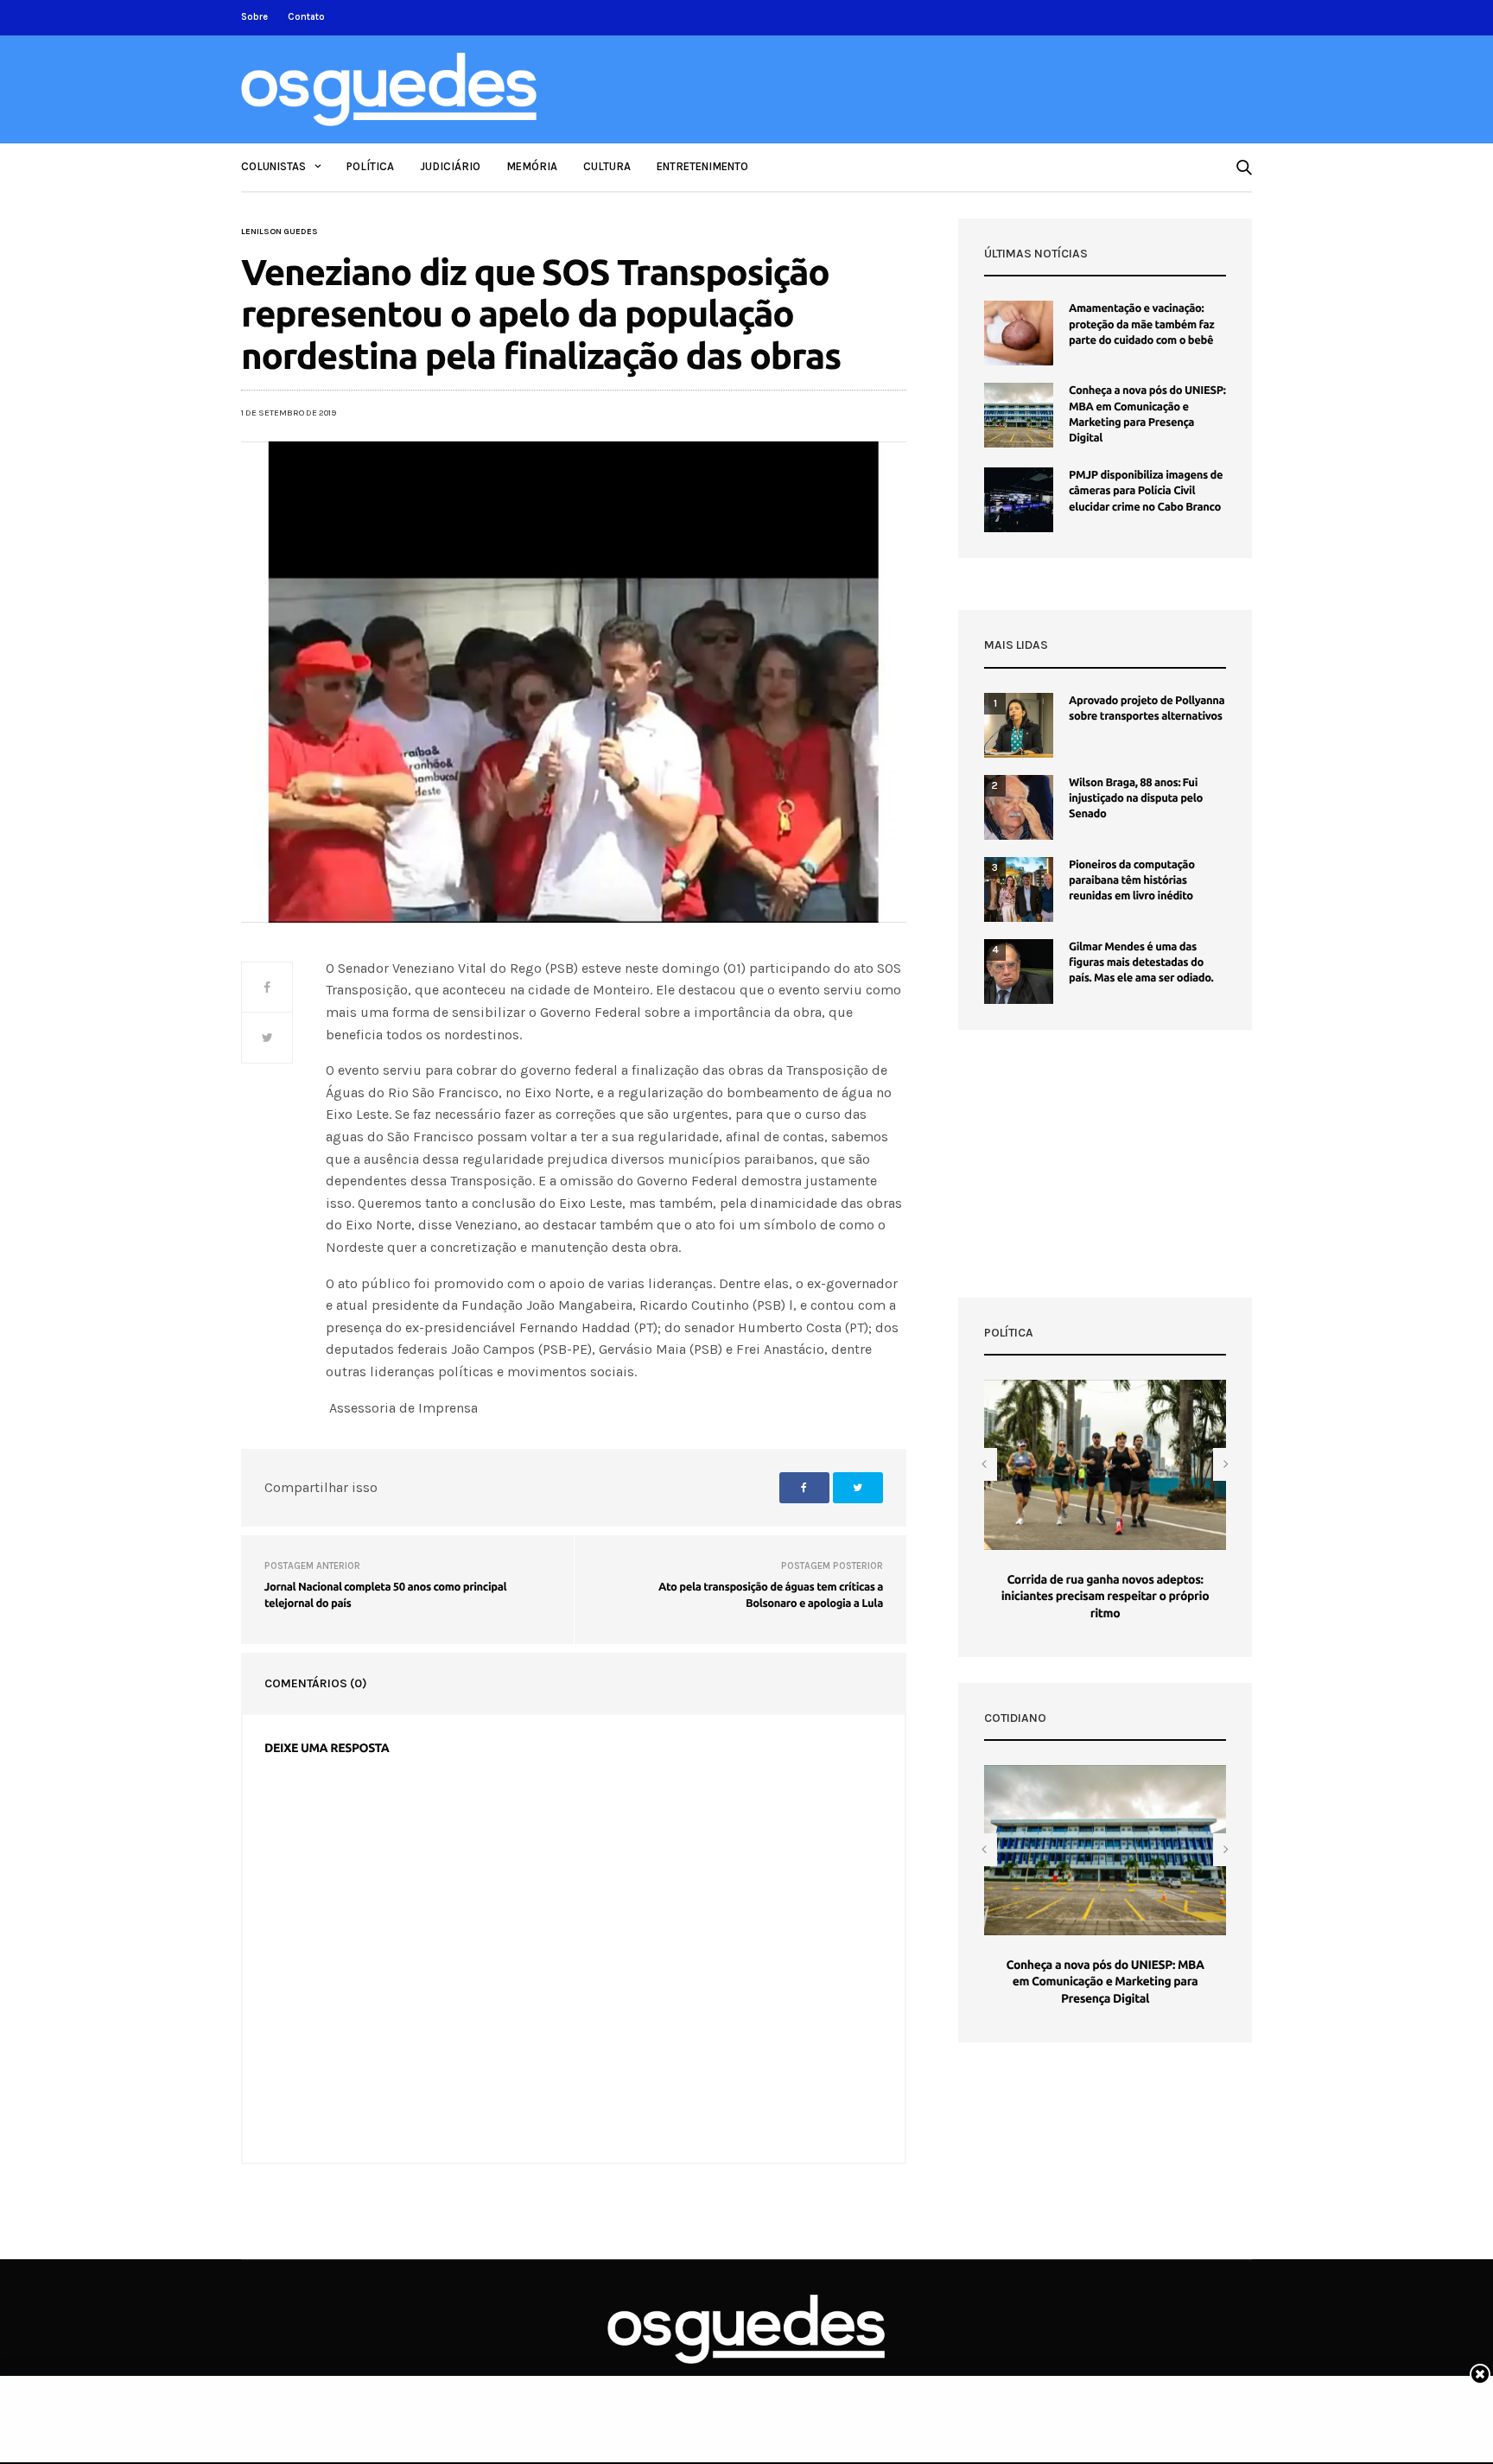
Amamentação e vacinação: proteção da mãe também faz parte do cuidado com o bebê (1141, 324)
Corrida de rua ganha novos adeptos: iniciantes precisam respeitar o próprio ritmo (1105, 1596)
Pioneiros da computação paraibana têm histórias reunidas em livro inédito (1132, 880)
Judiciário (450, 166)
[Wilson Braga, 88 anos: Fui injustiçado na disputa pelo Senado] (1019, 807)
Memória (532, 166)
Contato (306, 17)
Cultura (607, 166)
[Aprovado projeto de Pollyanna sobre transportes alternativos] (1019, 725)
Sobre (254, 17)
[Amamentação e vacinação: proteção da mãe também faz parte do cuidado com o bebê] (1019, 333)
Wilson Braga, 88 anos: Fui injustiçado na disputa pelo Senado (1136, 798)
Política (370, 166)
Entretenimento (702, 166)
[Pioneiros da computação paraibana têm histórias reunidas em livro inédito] (1019, 889)
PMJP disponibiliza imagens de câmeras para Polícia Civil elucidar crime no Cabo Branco (1146, 491)
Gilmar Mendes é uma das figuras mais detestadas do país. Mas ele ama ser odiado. (1141, 962)
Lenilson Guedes (280, 232)
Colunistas (273, 166)
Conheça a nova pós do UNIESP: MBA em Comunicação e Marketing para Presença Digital (1105, 1981)
